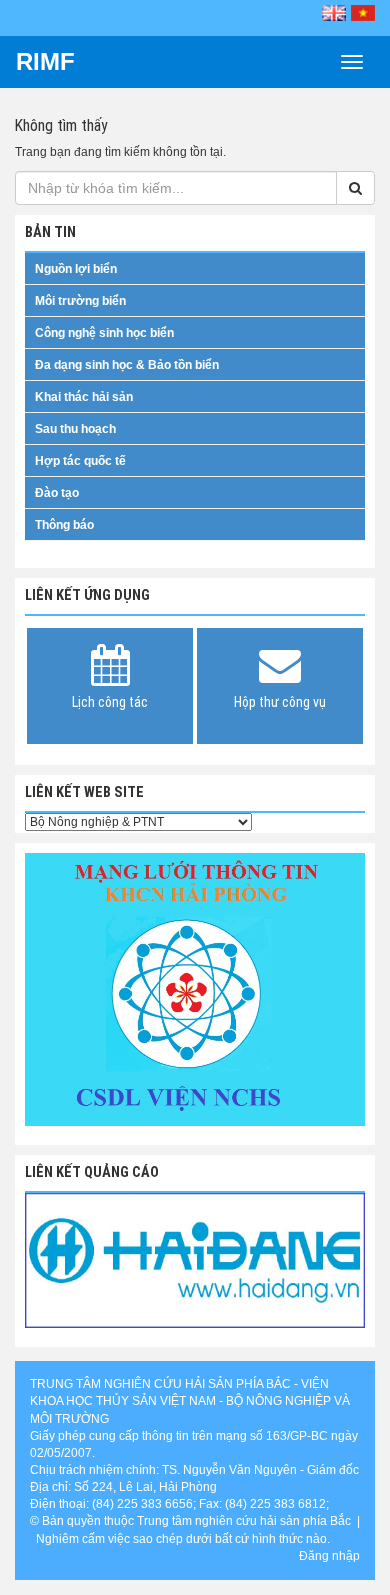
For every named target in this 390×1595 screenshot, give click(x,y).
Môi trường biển (80, 301)
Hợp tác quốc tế (80, 461)
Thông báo (64, 525)
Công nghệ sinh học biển (104, 333)
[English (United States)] (334, 13)
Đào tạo (57, 493)
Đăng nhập (329, 1556)
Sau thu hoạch (75, 429)
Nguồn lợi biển (76, 269)
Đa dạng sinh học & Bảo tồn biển (127, 365)
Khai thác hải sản (84, 397)
